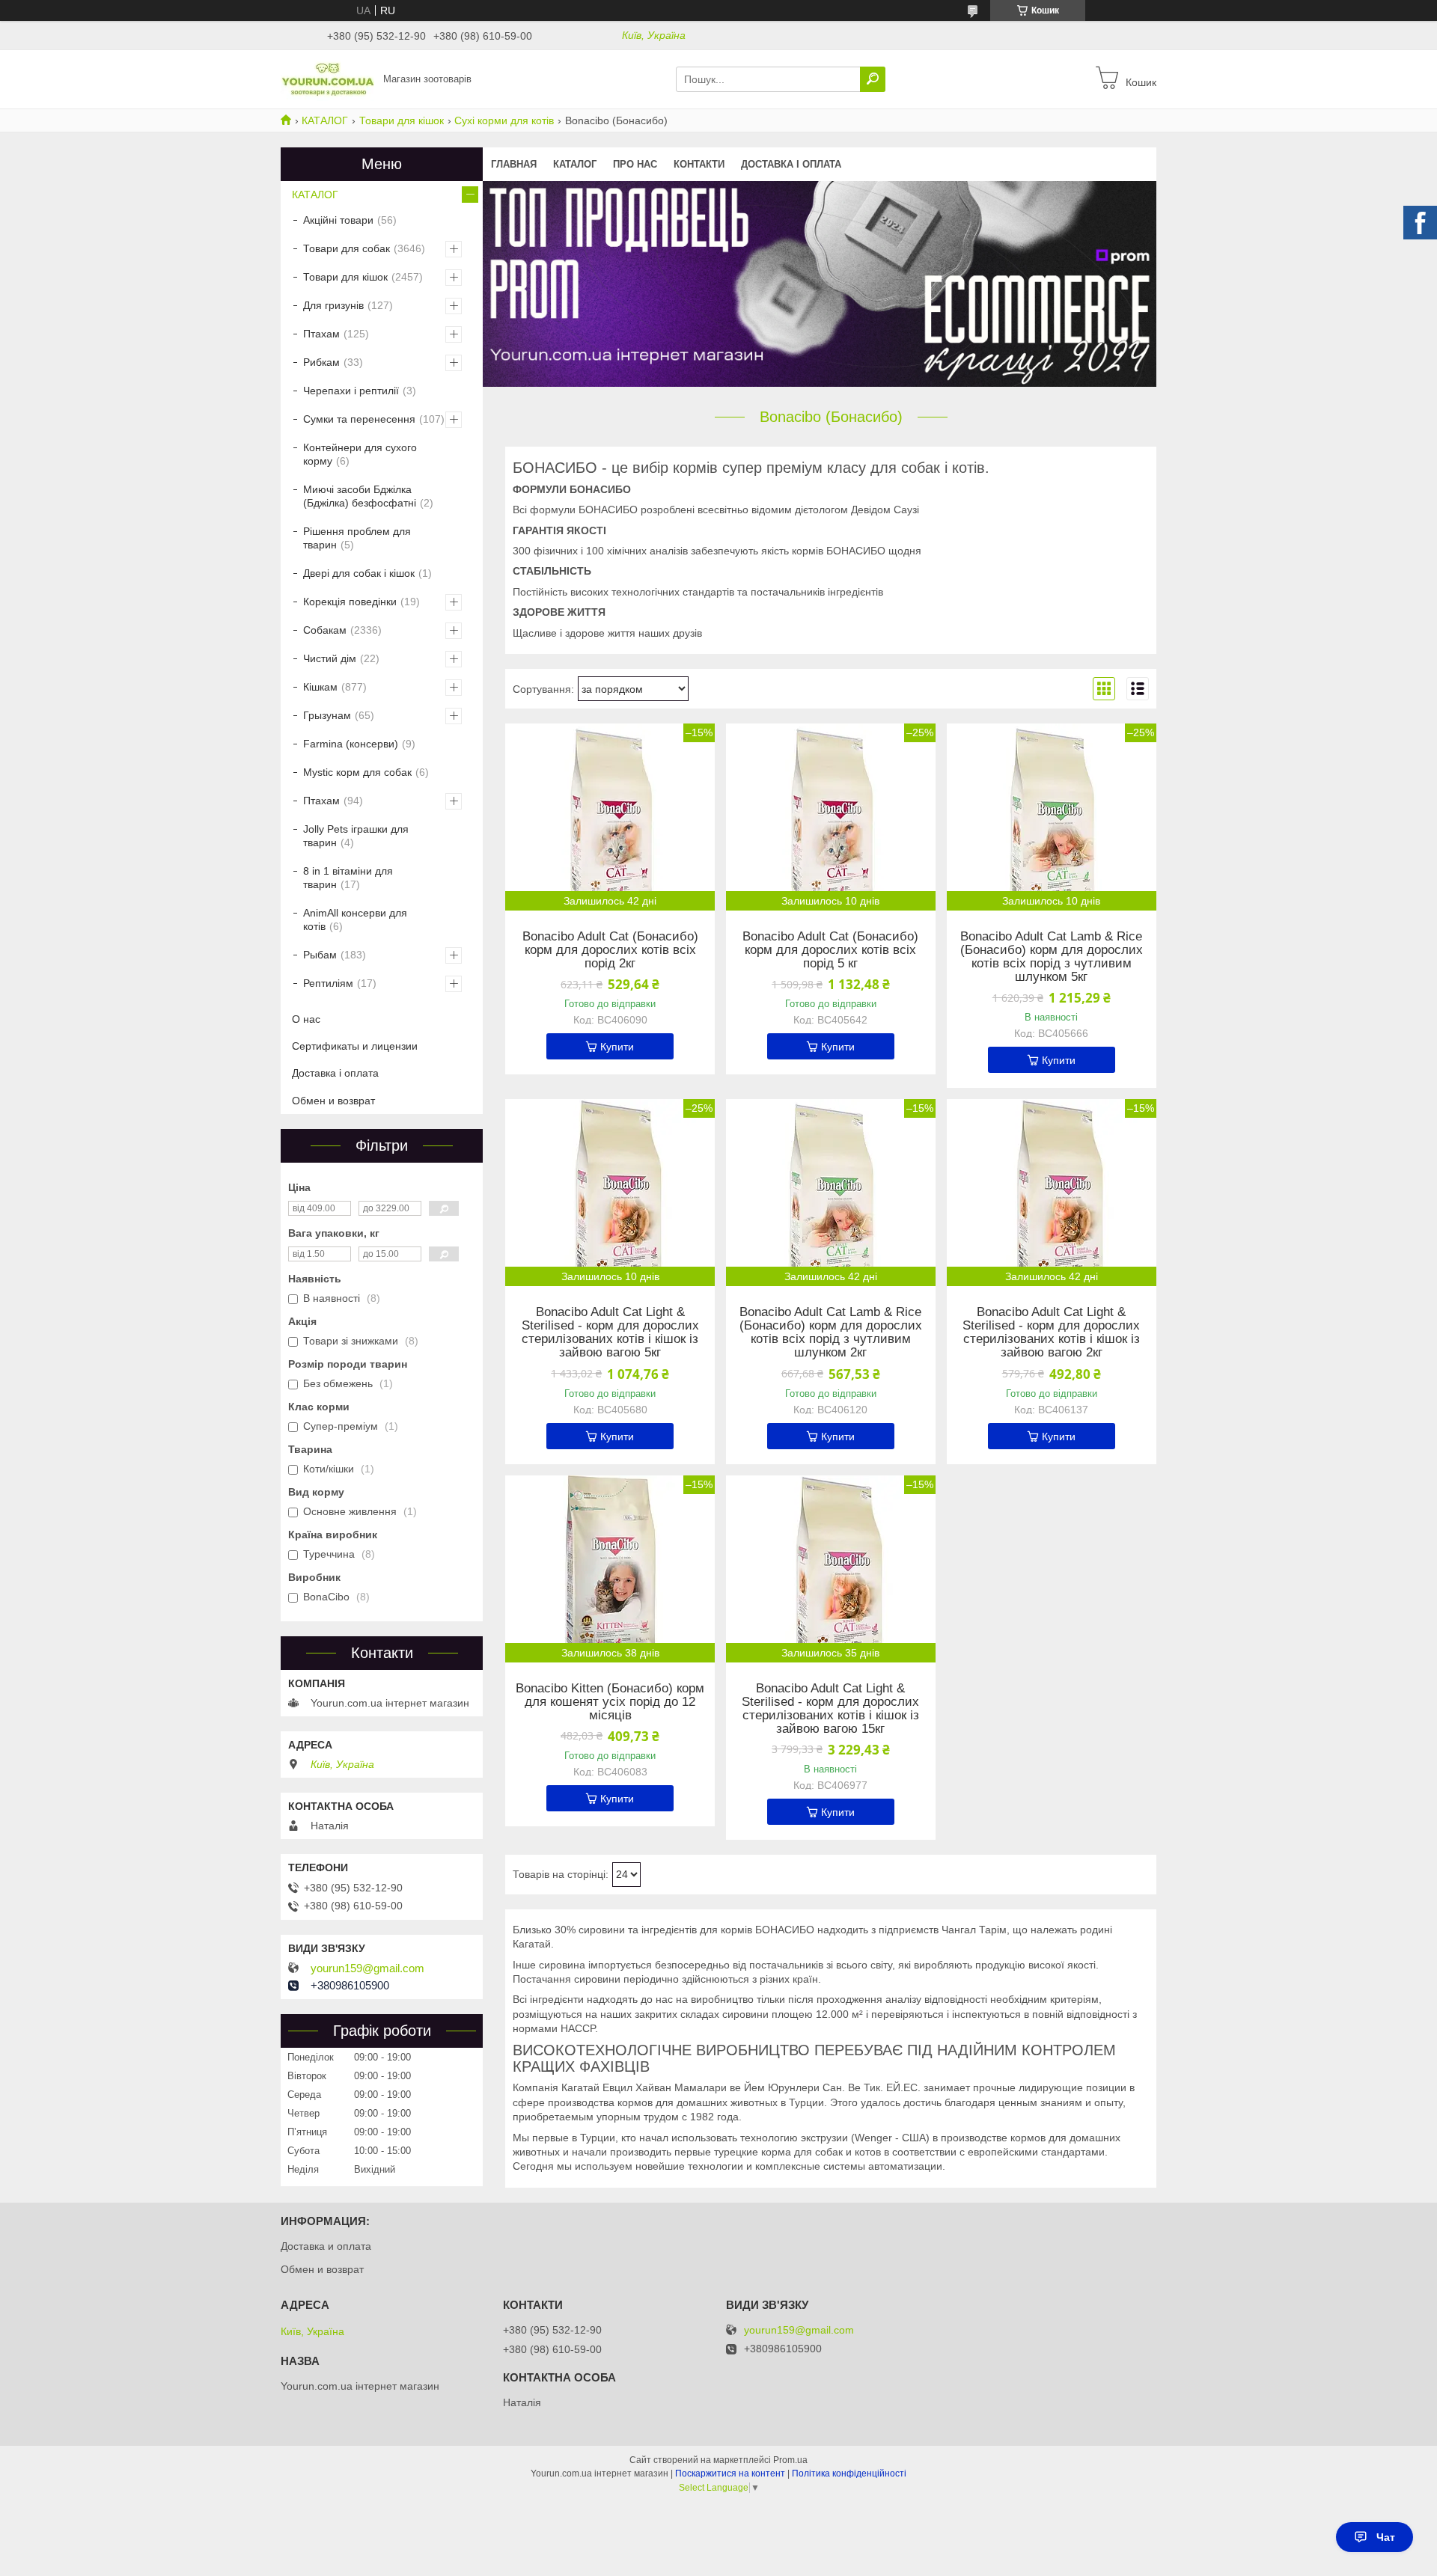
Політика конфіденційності (849, 2473)
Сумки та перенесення (359, 419)
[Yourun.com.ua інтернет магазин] (327, 79)
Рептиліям (328, 983)
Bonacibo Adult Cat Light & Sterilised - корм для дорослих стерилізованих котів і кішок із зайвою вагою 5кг (610, 1333)
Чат (1386, 2537)
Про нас (635, 164)
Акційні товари (338, 220)
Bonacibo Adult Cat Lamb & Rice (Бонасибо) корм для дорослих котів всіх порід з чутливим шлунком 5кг (1052, 957)
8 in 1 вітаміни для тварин (348, 878)
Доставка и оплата (326, 2246)
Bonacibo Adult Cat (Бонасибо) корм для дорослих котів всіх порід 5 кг (830, 950)
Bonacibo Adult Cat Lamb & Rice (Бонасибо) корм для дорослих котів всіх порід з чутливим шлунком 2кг (831, 1333)
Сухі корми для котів (504, 120)
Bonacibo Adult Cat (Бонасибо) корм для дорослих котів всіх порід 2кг (610, 950)
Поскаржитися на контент (730, 2473)
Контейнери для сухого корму (360, 454)
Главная (514, 164)
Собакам (325, 630)
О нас (306, 1019)
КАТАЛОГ (325, 120)
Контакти (699, 164)
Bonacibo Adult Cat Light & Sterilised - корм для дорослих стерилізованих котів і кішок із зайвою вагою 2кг (1051, 1333)
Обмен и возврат (333, 1101)
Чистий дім (330, 658)
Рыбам (320, 955)
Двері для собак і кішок (359, 573)
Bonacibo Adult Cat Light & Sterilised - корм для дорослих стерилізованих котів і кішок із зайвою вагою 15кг (830, 1709)
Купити (617, 1047)
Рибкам (321, 362)
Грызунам (327, 715)
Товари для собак (347, 248)
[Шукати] (873, 79)
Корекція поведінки (350, 602)
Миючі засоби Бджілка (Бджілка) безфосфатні (360, 496)
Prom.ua (790, 2460)
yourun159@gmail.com (367, 1968)
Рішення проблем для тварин (357, 538)
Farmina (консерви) (351, 744)
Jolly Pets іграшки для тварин (356, 836)
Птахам (321, 334)
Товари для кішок (402, 120)
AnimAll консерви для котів (355, 920)
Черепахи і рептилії (351, 391)
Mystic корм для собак (357, 772)
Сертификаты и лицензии (355, 1046)
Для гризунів (333, 305)
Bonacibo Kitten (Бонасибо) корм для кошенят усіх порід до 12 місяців (610, 1702)
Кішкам (320, 687)
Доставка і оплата (791, 164)
